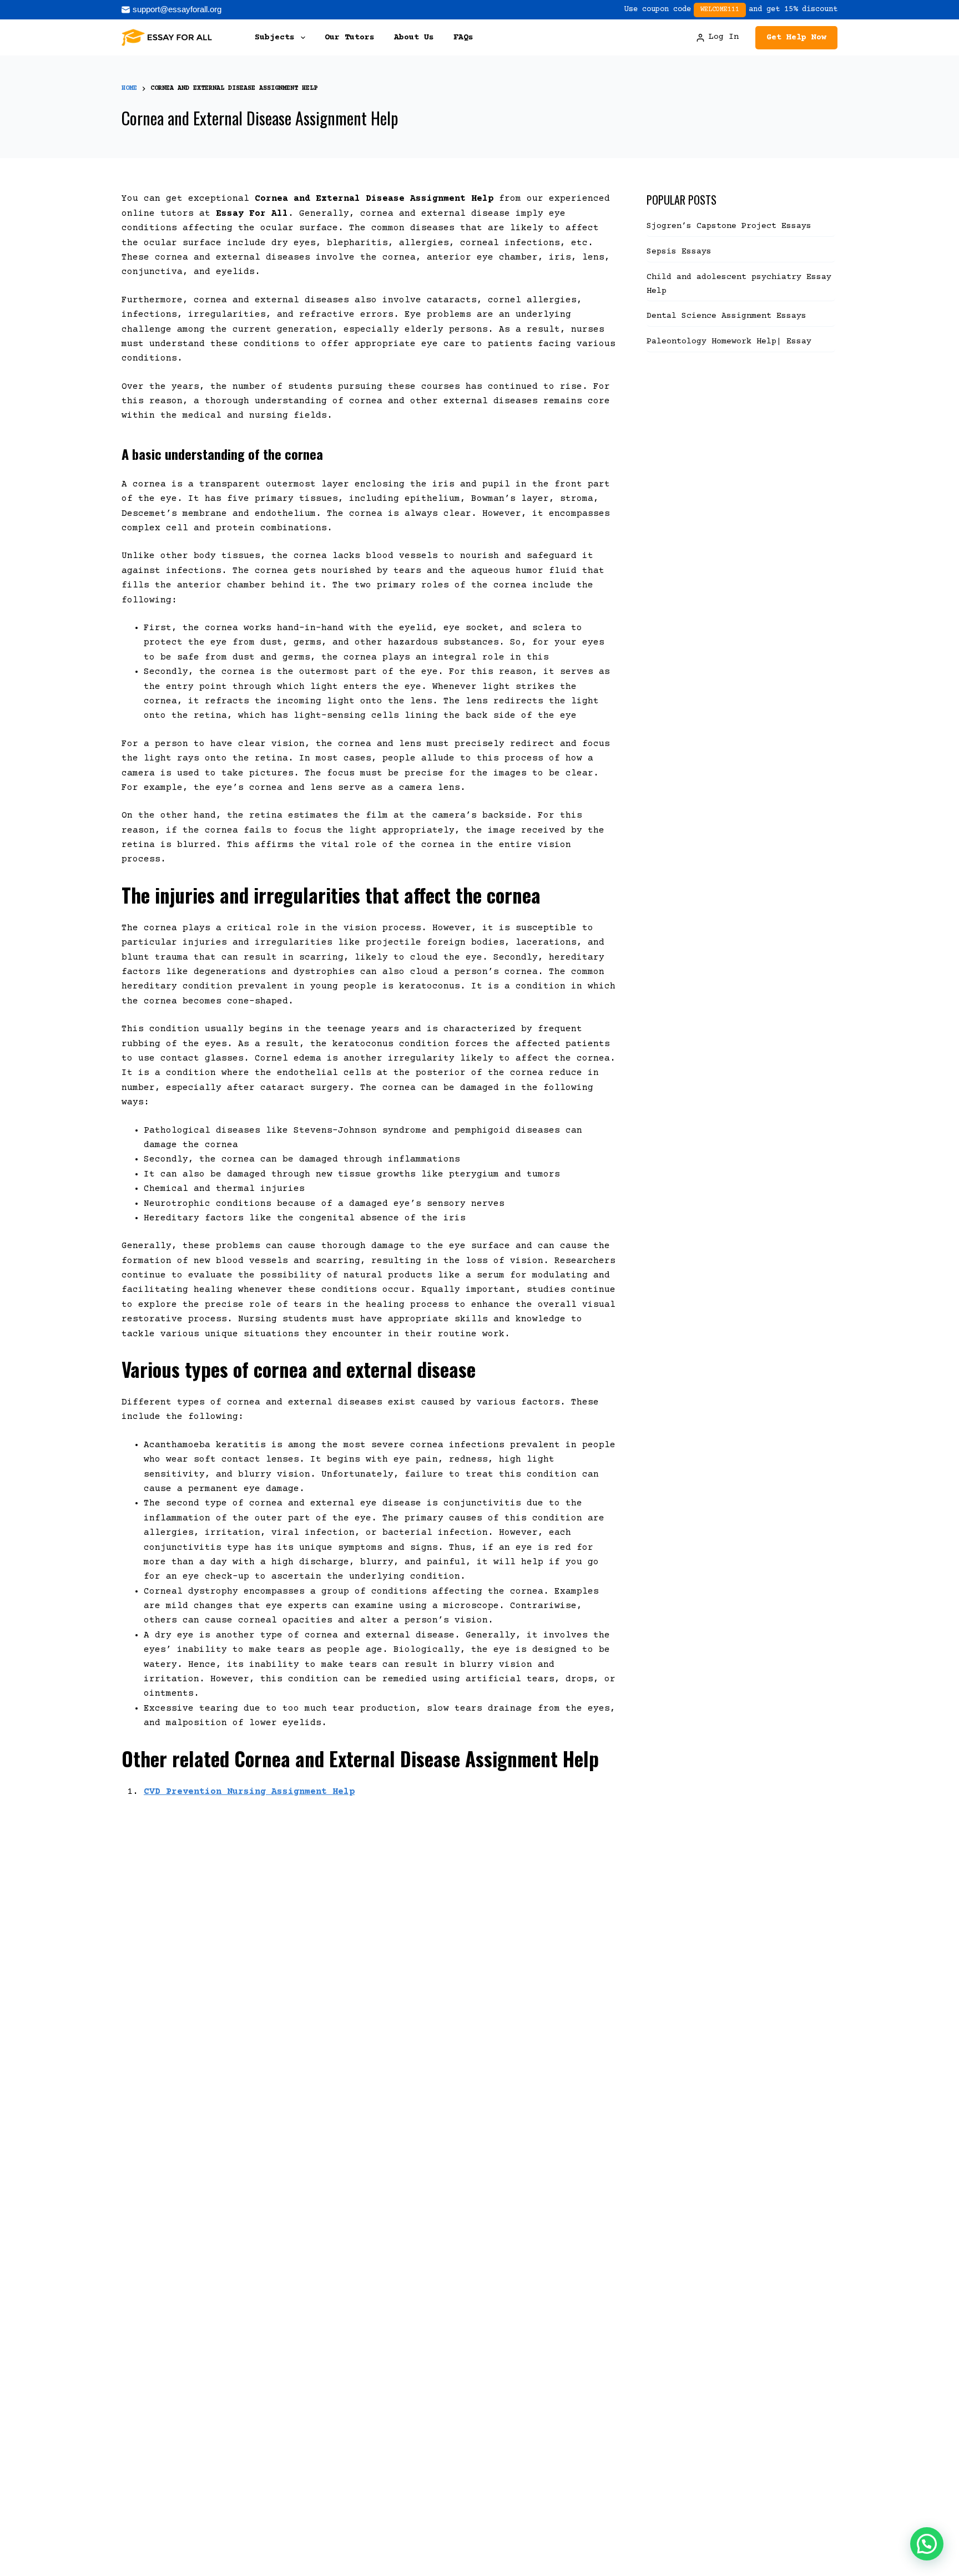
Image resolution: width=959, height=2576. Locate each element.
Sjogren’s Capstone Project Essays (731, 226)
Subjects (275, 37)
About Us (414, 37)
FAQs (463, 37)
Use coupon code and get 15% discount (731, 9)
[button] (927, 2544)
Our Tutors (350, 37)
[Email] (171, 10)
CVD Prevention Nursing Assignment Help (249, 1792)
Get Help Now (796, 37)
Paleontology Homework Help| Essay (729, 341)
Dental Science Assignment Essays (726, 316)
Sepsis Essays (679, 252)
